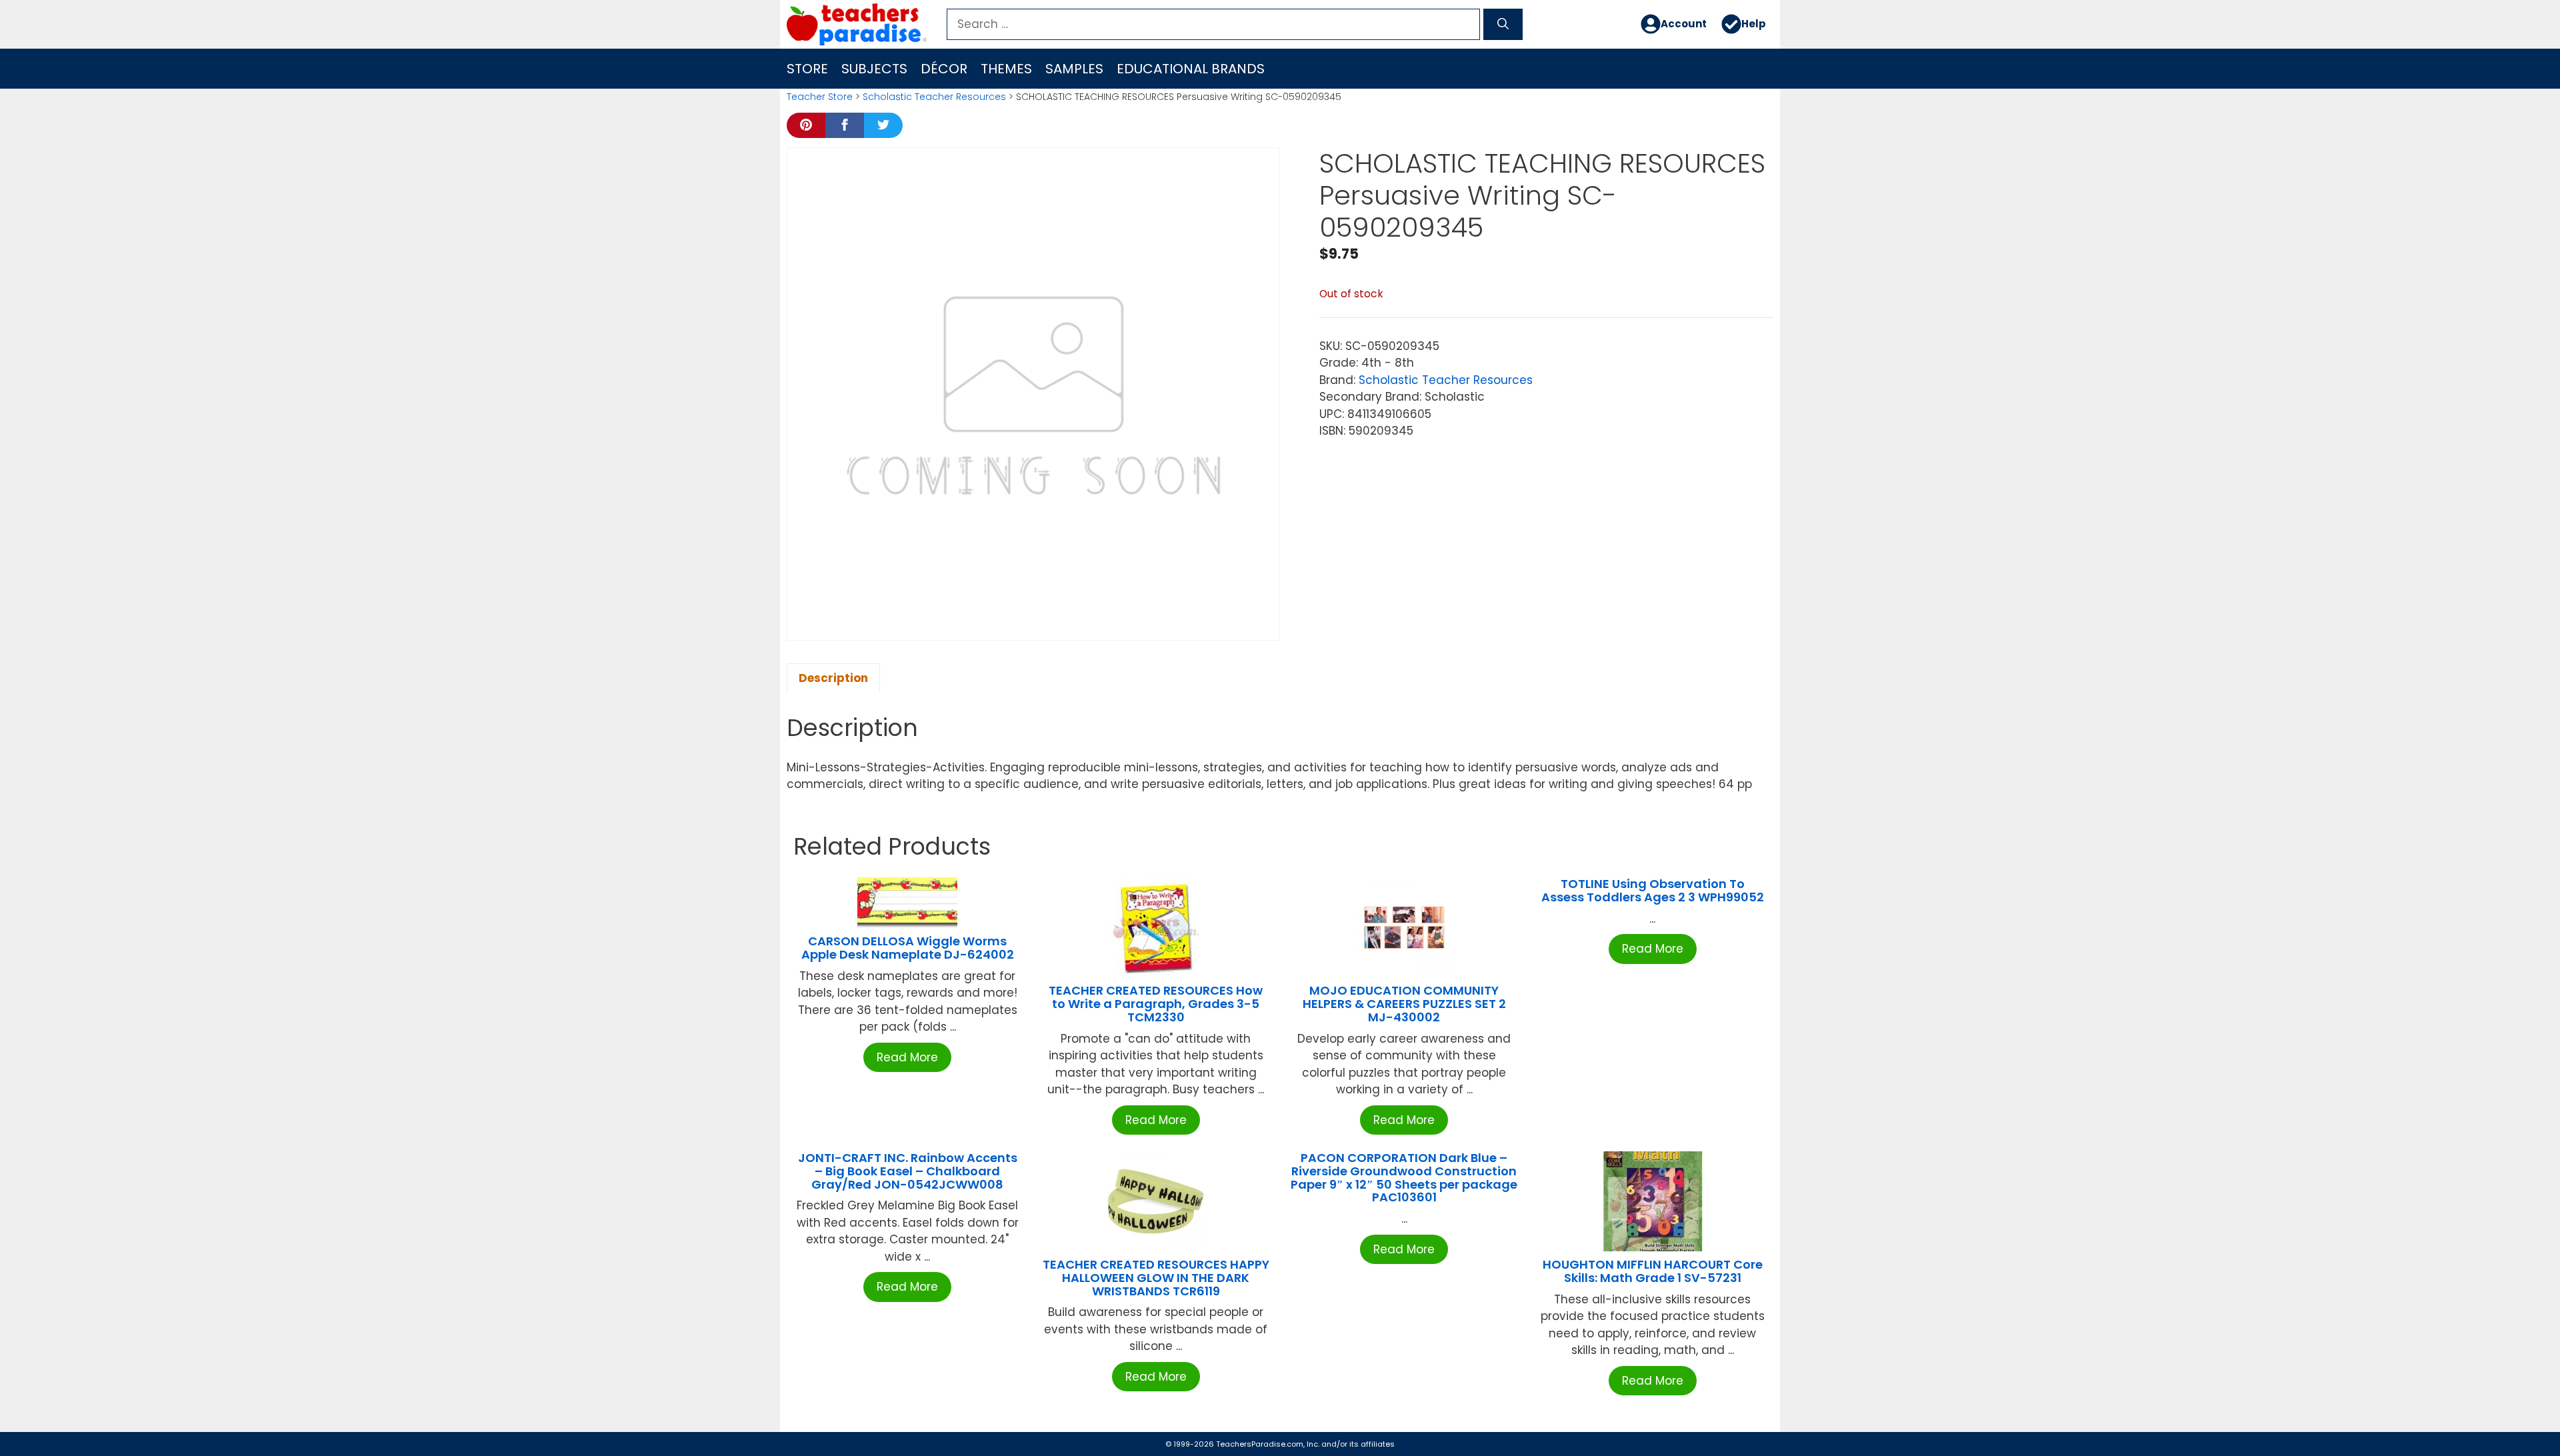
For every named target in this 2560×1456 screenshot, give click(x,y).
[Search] (1503, 25)
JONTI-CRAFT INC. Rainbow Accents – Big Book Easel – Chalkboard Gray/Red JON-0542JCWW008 (908, 1171)
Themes (1006, 69)
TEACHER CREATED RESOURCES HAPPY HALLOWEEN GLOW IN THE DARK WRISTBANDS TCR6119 (1156, 1278)
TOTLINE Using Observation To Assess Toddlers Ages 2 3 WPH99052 (1653, 890)
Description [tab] (833, 678)
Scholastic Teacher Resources (934, 97)
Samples (1074, 69)
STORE (807, 69)
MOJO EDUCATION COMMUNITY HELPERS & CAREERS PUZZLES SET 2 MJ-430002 (1404, 1004)
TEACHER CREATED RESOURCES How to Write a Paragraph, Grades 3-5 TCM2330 (1156, 1004)
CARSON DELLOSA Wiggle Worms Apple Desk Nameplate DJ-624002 (908, 948)
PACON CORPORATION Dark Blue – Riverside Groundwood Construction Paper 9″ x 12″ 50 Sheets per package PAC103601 (1404, 1177)
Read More (907, 1057)
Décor (944, 69)
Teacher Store (820, 97)
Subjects (874, 69)
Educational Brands (1191, 69)
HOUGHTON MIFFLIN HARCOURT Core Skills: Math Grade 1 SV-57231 (1653, 1271)
